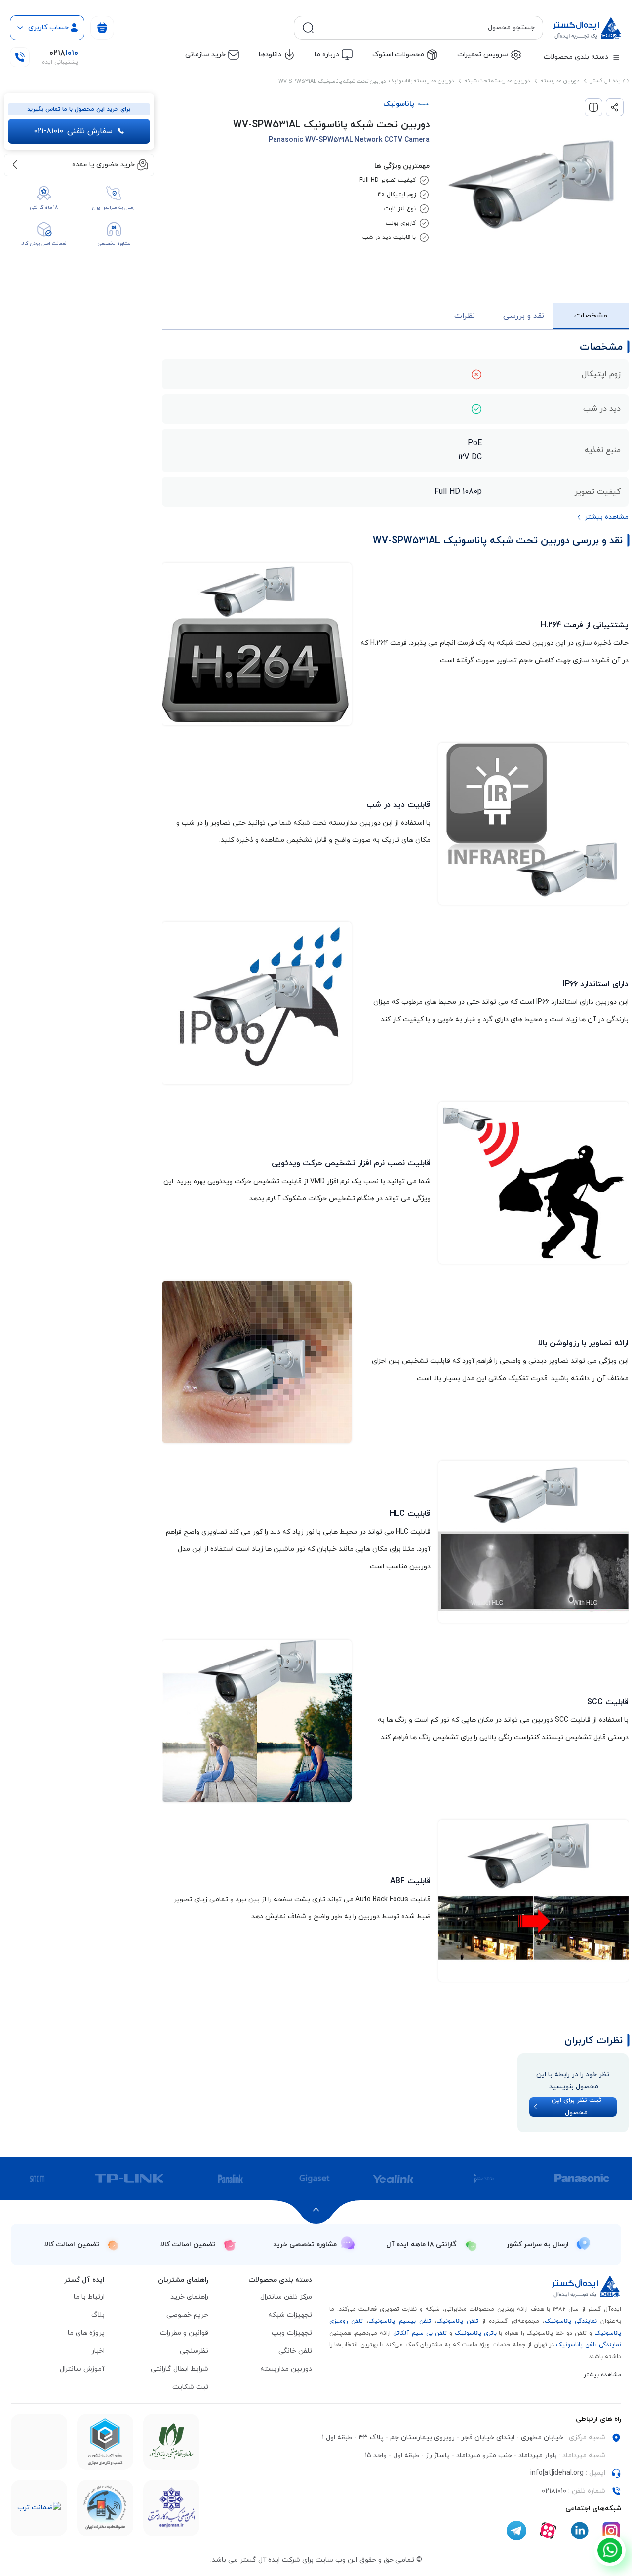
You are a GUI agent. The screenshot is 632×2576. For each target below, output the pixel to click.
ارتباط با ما (89, 2297)
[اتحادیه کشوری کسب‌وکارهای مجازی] (105, 2442)
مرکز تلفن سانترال (286, 2297)
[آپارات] (548, 2531)
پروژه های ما (86, 2333)
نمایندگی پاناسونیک (571, 2321)
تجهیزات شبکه (290, 2315)
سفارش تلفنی (73, 131)
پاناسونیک (399, 104)
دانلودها (270, 55)
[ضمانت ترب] (39, 2508)
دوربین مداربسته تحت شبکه (497, 81)
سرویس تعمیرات (483, 55)
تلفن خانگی (295, 2351)
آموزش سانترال (82, 2369)
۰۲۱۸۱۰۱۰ (554, 2491)
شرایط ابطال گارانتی (179, 2369)
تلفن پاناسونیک (457, 2321)
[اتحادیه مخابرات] (105, 2508)
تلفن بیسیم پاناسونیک (399, 2321)
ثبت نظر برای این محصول (576, 2107)
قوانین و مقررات (184, 2333)
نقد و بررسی (524, 316)
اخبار (98, 2351)
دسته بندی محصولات (576, 57)
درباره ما (327, 55)
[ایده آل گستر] (587, 2286)
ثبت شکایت (190, 2387)
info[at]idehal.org (557, 2473)
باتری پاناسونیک (476, 2333)
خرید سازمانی (205, 55)
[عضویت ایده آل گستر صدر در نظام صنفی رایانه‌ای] (171, 2442)
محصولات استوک (398, 55)
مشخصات (591, 316)
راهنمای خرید (189, 2297)
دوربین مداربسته (560, 81)
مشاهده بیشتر (602, 2375)
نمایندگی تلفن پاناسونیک (589, 2345)
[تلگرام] (516, 2531)
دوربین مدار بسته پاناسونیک (421, 81)
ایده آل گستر (607, 81)
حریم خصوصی (187, 2315)
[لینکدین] (580, 2531)
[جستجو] (308, 28)
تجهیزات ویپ (292, 2333)
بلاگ (98, 2315)
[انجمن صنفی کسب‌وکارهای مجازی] (171, 2508)
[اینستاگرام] (611, 2531)
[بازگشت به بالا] (316, 2212)
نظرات (465, 316)
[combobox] (426, 28)
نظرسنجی (194, 2351)
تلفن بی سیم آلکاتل (420, 2333)
